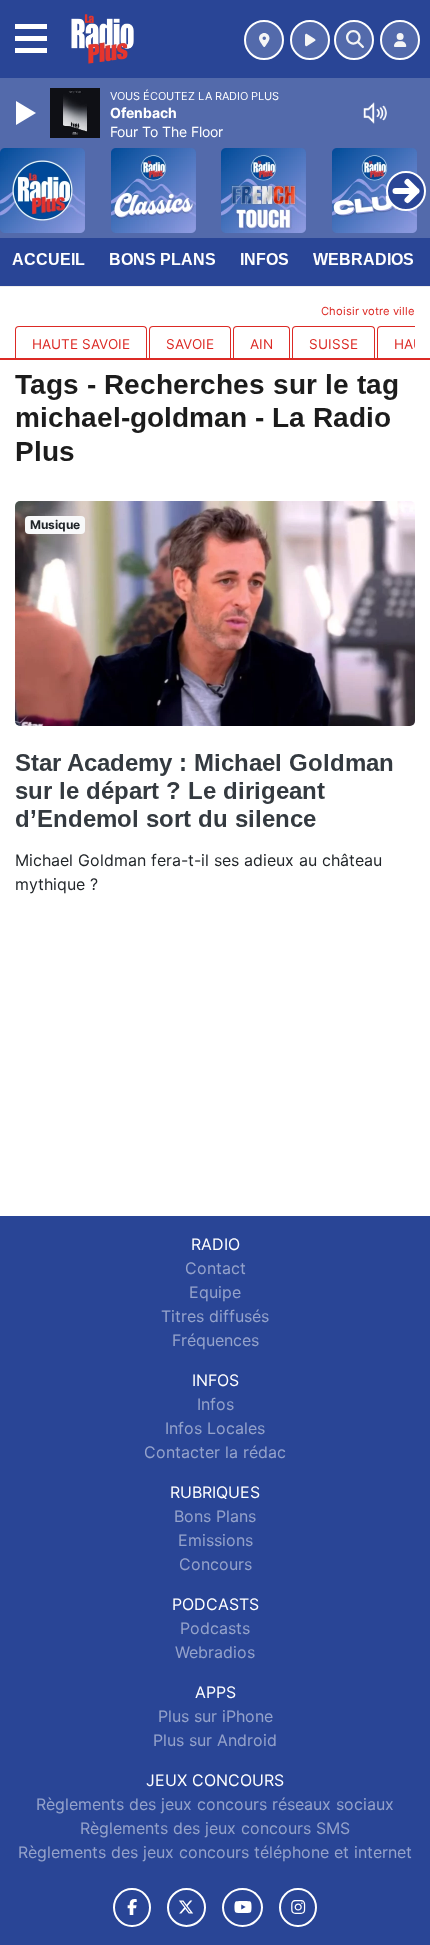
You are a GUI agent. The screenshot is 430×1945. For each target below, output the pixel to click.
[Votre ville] (264, 40)
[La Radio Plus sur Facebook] (132, 1907)
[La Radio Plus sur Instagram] (298, 1907)
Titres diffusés (215, 1316)
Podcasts (215, 1628)
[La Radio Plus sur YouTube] (242, 1907)
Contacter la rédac (215, 1452)
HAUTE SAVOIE (81, 344)
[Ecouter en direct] (310, 40)
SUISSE (333, 344)
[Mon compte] (400, 40)
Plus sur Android (215, 1740)
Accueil (48, 259)
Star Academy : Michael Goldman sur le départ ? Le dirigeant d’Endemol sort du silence (204, 790)
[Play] (28, 113)
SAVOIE (190, 344)
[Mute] (375, 113)
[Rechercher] (354, 40)
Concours (215, 1564)
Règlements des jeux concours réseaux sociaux (215, 1804)
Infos (264, 259)
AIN (261, 344)
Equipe (215, 1292)
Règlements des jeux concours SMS (215, 1828)
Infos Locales (215, 1428)
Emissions (215, 1540)
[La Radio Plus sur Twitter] (186, 1907)
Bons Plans (162, 259)
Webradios (363, 259)
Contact (215, 1268)
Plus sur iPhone (215, 1716)
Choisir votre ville (368, 311)
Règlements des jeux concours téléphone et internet (215, 1852)
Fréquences (215, 1340)
